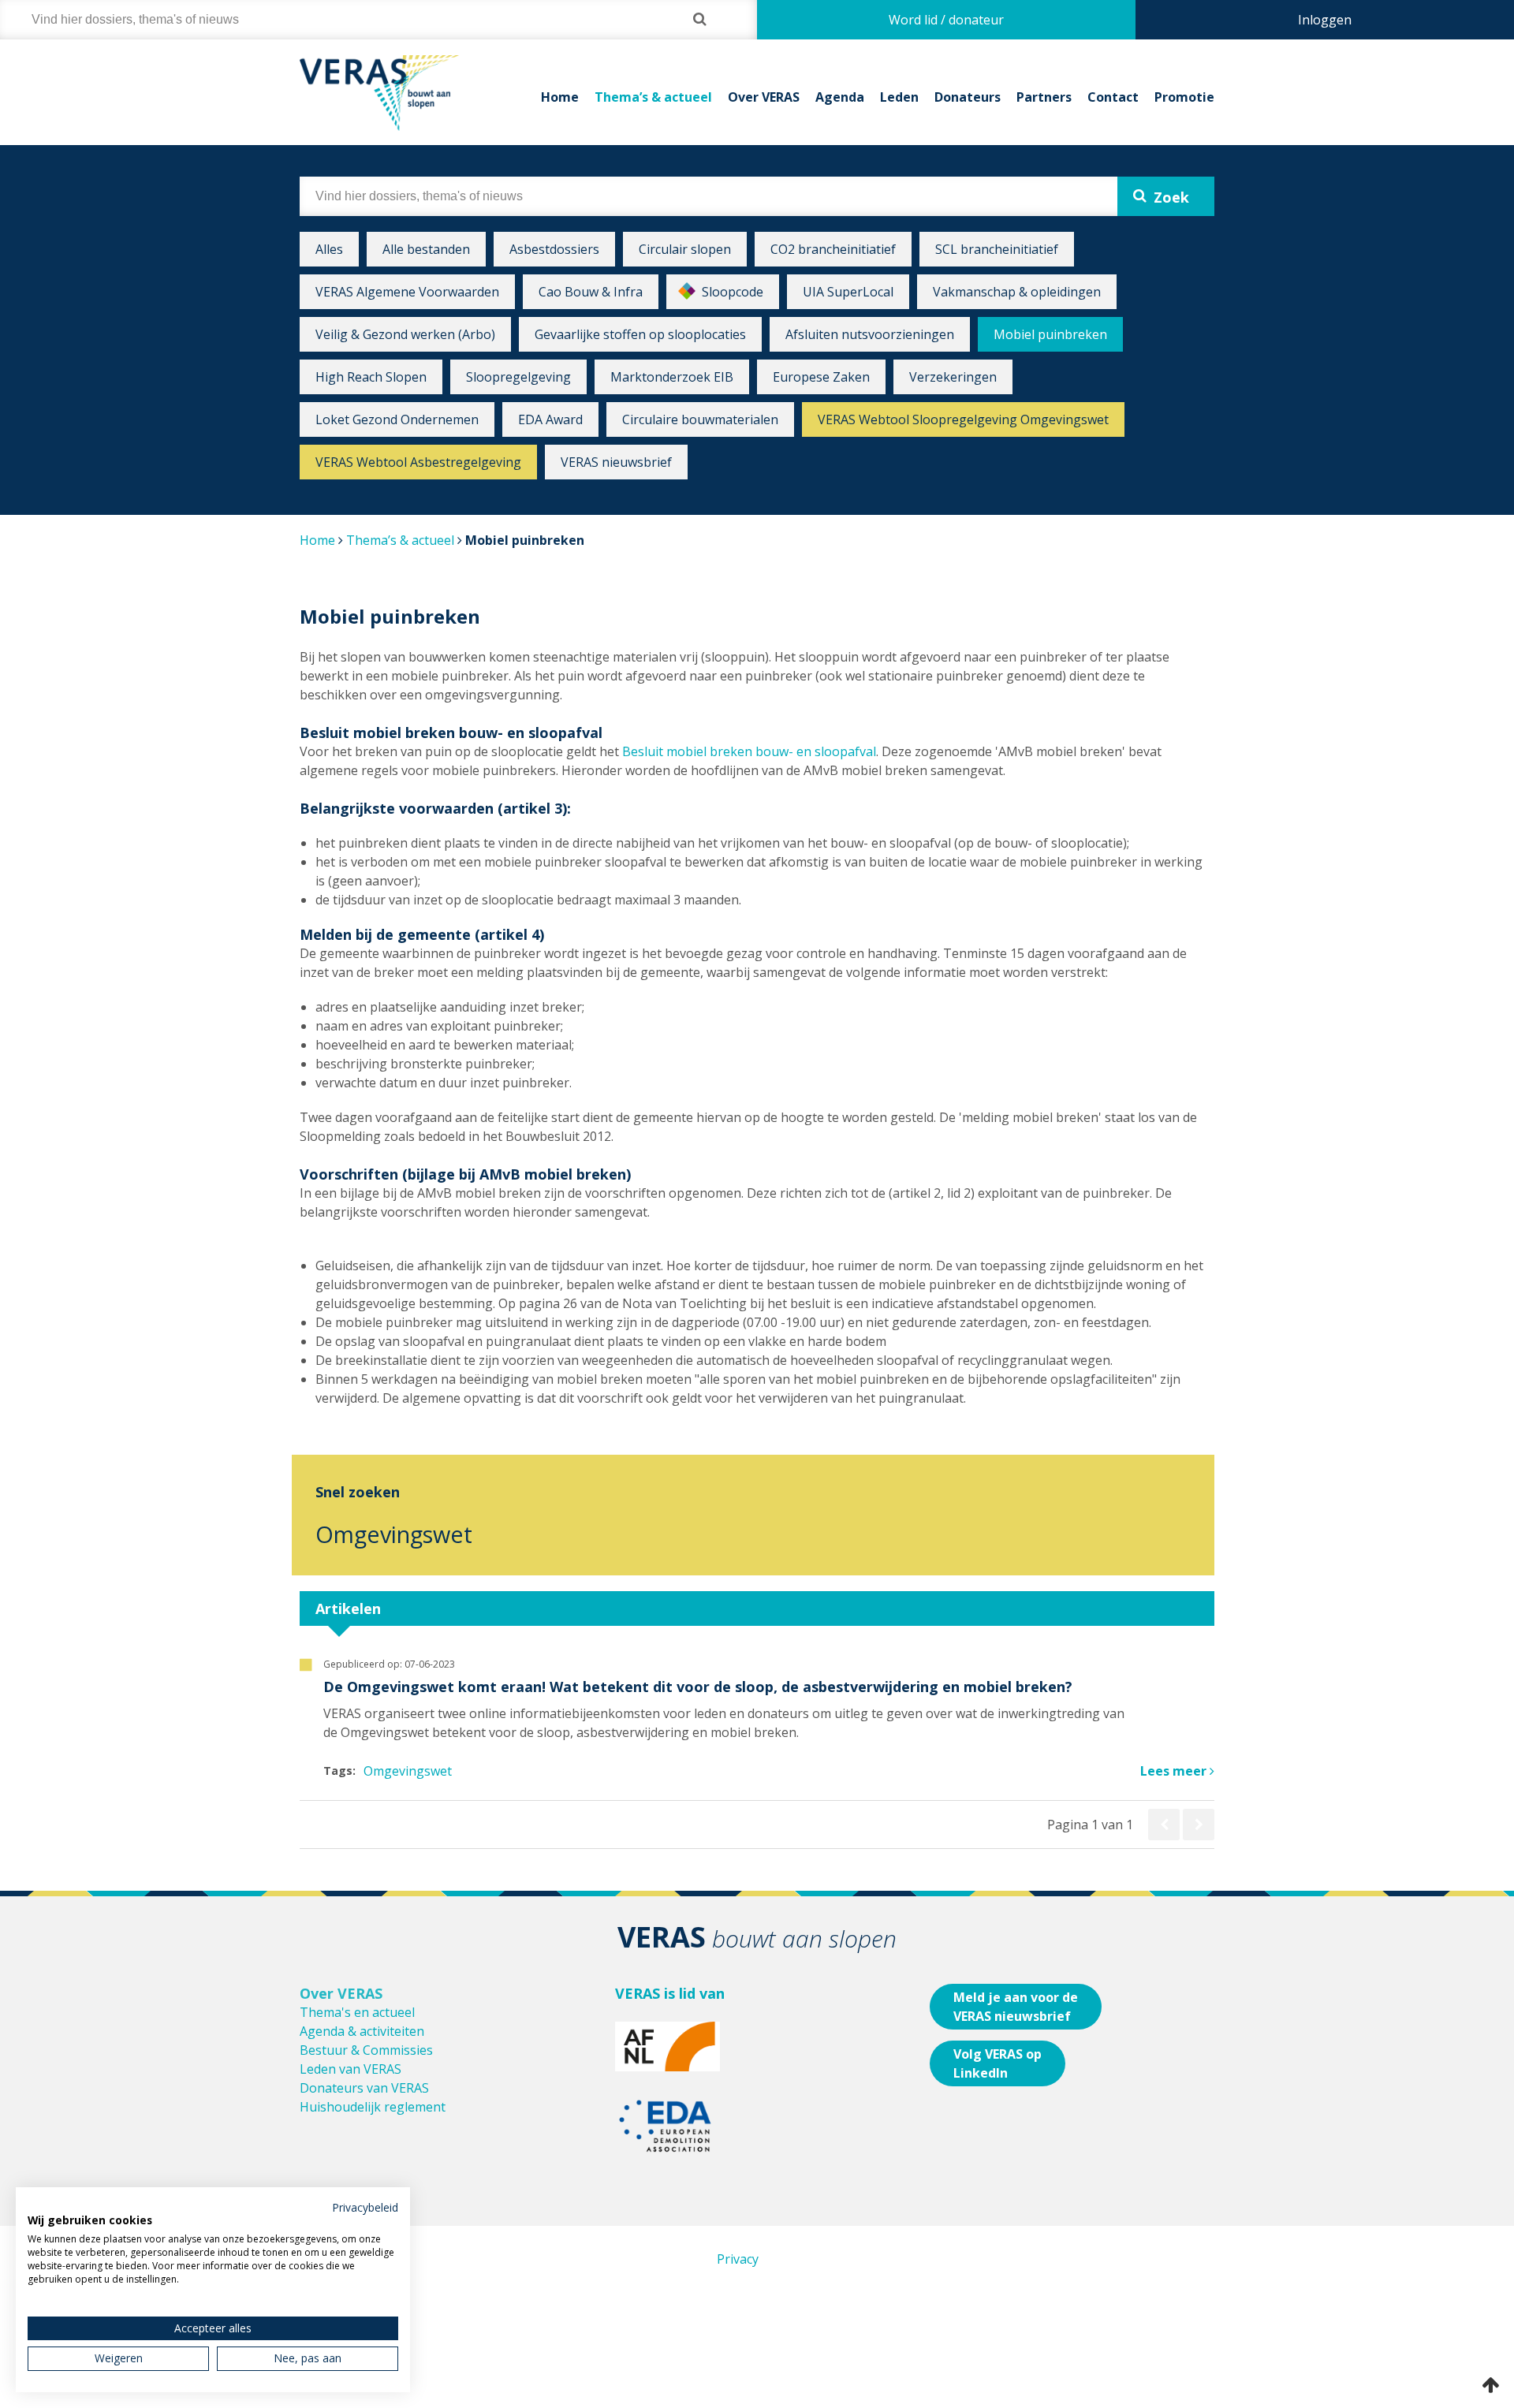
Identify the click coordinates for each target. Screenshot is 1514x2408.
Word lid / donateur (946, 20)
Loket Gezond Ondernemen (397, 419)
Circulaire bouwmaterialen (700, 419)
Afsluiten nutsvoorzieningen (870, 334)
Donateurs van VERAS (364, 2088)
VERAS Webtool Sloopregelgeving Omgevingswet (963, 419)
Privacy (738, 2259)
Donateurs (968, 97)
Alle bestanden (426, 249)
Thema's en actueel (357, 2012)
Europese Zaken (821, 377)
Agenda (840, 97)
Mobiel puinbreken (1050, 334)
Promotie (1184, 97)
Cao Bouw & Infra (591, 292)
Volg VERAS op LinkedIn (998, 2063)
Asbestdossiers (554, 249)
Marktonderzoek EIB (672, 377)
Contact (1113, 97)
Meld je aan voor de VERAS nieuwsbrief (1016, 2007)
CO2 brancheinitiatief (833, 249)
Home (560, 97)
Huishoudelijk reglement (373, 2107)
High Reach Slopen (371, 377)
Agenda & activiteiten (362, 2031)
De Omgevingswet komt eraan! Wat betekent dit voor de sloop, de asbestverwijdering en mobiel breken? (698, 1687)
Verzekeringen (953, 377)
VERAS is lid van (670, 1993)
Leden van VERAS (351, 2069)
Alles (329, 249)
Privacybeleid (365, 2207)
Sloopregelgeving (518, 377)
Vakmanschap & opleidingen (1017, 292)
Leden (899, 97)
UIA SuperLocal (848, 292)
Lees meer (1175, 1771)
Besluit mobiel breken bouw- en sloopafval (749, 751)
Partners (1044, 97)
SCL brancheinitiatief (997, 249)
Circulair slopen (685, 249)
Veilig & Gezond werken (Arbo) (405, 334)
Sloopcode (733, 292)
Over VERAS (764, 97)
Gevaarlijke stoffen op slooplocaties (640, 334)
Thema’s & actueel (653, 97)
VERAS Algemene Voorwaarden (407, 292)
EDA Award (550, 419)
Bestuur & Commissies (366, 2050)
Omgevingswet (394, 1534)
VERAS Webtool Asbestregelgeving (418, 462)
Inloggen (1325, 20)
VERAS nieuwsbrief (616, 462)
